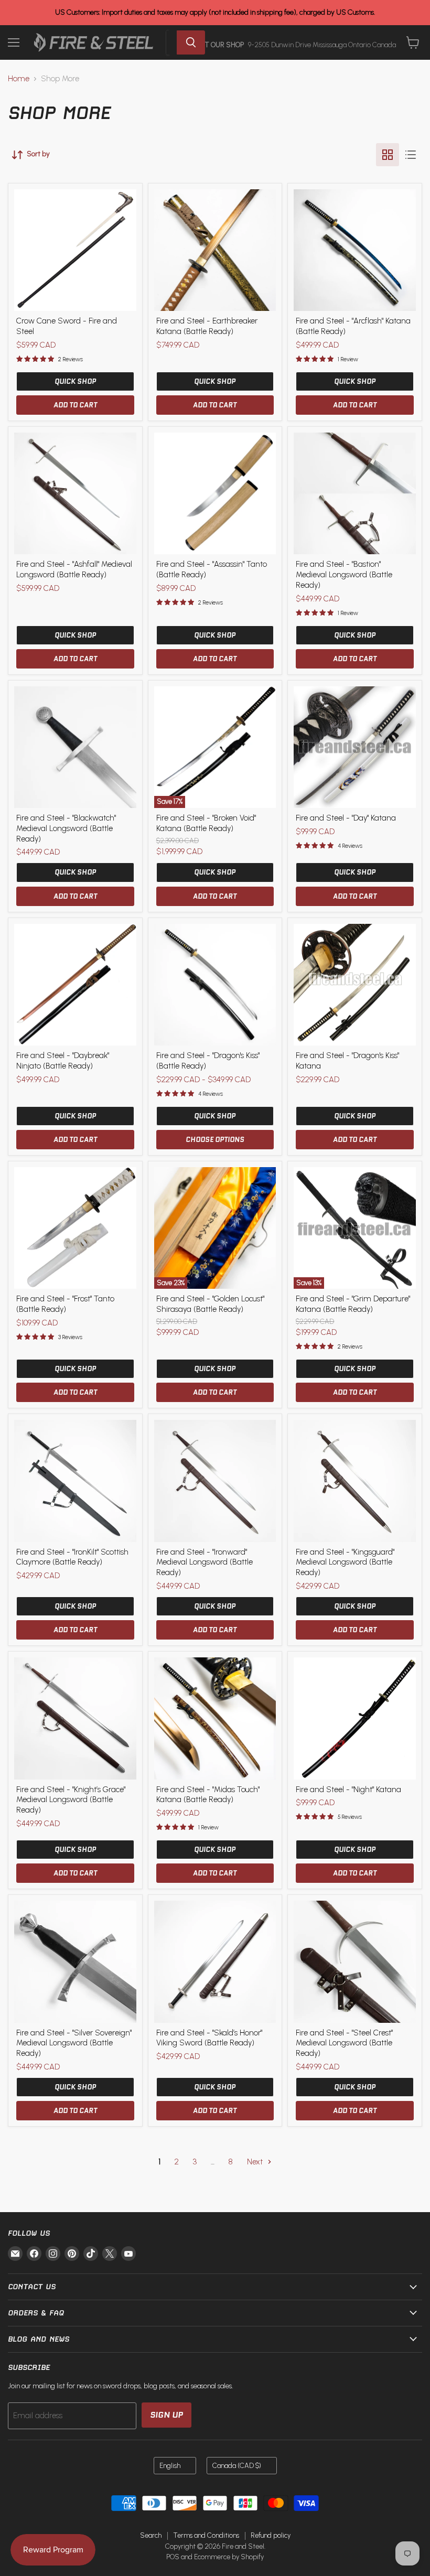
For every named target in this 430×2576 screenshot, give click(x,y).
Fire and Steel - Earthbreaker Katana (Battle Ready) (207, 326)
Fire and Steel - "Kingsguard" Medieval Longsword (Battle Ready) (345, 1562)
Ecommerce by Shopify (229, 2557)
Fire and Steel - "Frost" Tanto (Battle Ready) (65, 1304)
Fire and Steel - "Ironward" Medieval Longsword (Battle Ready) (205, 1562)
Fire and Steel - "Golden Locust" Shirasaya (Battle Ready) (210, 1304)
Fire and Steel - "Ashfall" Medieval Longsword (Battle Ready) (74, 569)
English (170, 2466)
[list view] (411, 155)
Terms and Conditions (206, 2535)
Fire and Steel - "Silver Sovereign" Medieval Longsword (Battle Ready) (74, 2043)
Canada (237, 2466)
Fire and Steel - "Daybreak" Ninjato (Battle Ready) (63, 1061)
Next (256, 2162)
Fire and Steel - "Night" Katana (348, 1790)
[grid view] (388, 155)
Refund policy (271, 2535)
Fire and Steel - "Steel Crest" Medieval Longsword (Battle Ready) (344, 2043)
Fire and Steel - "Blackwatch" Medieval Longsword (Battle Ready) (66, 828)
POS (173, 2557)
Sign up (166, 2415)
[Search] (191, 42)
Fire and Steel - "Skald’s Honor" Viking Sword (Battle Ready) (209, 2038)
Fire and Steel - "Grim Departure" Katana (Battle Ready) (353, 1304)
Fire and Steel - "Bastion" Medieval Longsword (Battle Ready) (344, 574)
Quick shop (75, 381)
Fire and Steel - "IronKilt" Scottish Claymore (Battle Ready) (72, 1557)
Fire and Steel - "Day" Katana (346, 818)
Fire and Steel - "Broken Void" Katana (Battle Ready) (206, 823)
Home (19, 79)
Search (151, 2535)
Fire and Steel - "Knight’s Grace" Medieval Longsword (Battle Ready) (71, 1800)
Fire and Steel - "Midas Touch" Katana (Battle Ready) (208, 1795)
